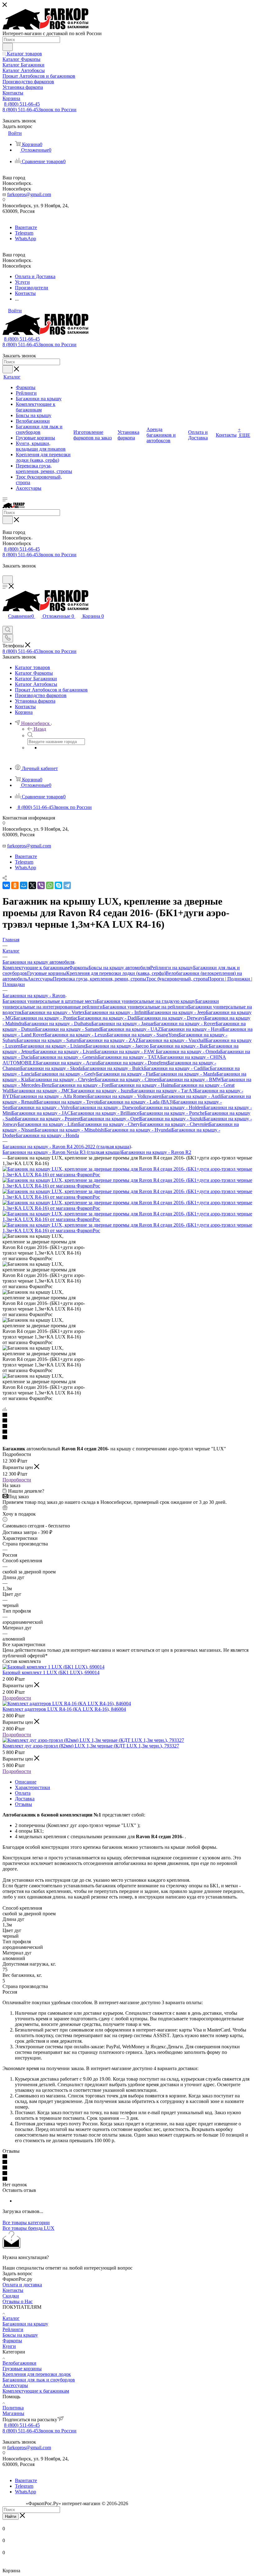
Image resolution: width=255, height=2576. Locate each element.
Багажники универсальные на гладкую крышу (146, 1001)
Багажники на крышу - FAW (125, 1052)
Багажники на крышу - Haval (192, 1029)
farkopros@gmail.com (29, 194)
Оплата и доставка (22, 2285)
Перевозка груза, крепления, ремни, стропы (100, 979)
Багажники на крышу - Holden (171, 1107)
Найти (11, 2516)
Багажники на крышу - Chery (109, 1124)
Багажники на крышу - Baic (179, 1046)
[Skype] (58, 885)
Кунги (9, 2346)
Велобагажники (19, 2363)
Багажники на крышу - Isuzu (101, 1091)
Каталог (11, 2318)
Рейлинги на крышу (172, 968)
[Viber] (41, 885)
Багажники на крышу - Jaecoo (118, 1046)
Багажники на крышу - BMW (190, 1079)
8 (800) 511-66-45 (22, 104)
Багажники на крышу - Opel (110, 1119)
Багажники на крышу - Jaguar (123, 1024)
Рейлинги (13, 2329)
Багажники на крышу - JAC (41, 1113)
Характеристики (32, 1787)
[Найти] (8, 47)
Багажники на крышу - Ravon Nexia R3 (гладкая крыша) (62, 1152)
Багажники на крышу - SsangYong (143, 1035)
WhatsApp (25, 239)
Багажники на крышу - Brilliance (105, 1113)
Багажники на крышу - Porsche (172, 1113)
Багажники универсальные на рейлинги (145, 1007)
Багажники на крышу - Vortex (53, 1012)
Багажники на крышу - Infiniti (116, 1012)
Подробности (17, 1480)
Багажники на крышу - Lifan (48, 1124)
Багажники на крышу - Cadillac (177, 1068)
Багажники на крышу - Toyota (68, 1102)
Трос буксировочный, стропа (177, 979)
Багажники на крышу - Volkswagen (124, 1096)
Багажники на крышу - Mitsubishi (70, 1130)
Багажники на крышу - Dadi (107, 1018)
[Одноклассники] (15, 885)
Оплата (23, 1793)
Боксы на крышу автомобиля (119, 968)
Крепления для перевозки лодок (37, 2374)
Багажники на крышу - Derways (171, 1018)
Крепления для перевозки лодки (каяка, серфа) (116, 973)
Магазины (13, 2413)
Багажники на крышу (25, 2324)
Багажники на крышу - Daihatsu (58, 1024)
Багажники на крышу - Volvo (42, 1107)
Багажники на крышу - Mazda (185, 1074)
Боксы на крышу (20, 2335)
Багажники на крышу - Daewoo (106, 1107)
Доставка (25, 1799)
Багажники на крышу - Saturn (48, 1040)
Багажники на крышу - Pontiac (46, 1018)
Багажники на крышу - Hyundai (138, 1130)
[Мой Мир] (24, 885)
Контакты (13, 2290)
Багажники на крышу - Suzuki (172, 1119)
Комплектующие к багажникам (36, 968)
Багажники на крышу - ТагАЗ (163, 1091)
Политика (13, 2408)
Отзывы (23, 1804)
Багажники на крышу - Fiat (125, 1074)
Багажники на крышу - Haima (142, 1085)
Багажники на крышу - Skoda (51, 1068)
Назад (40, 729)
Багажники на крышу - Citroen (127, 1079)
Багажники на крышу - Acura (67, 1063)
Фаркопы (79, 968)
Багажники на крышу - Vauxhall (172, 1040)
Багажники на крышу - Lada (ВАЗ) (137, 1102)
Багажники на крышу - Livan (64, 1052)
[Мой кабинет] (5, 573)
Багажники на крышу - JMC (41, 1091)
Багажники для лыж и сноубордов (39, 2380)
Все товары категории (26, 2222)
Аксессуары (40, 979)
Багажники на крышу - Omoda (188, 1052)
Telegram (24, 233)
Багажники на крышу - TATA (129, 1057)
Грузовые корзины (47, 973)
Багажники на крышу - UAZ (131, 1029)
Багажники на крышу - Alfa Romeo (50, 1096)
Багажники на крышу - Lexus (76, 1035)
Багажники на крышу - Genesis (65, 1057)
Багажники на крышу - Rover (185, 1024)
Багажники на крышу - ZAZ (109, 1040)
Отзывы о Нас (18, 2301)
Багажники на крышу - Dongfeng (133, 1063)
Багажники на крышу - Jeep (177, 1012)
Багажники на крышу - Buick (113, 1068)
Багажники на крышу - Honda (47, 1135)
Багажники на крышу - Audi (191, 1096)
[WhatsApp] (50, 885)
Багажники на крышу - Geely (65, 1074)
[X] (32, 885)
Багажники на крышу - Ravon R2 (156, 1152)
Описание (26, 1782)
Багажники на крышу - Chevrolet (174, 1124)
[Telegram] (67, 885)
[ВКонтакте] (6, 885)
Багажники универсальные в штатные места (50, 1001)
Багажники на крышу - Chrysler (62, 1079)
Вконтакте (26, 227)
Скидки (11, 2296)
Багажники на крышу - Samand (68, 1029)
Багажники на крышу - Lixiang (53, 1046)
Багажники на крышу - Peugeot (48, 1119)
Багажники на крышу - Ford (81, 1085)
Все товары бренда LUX (28, 2228)
